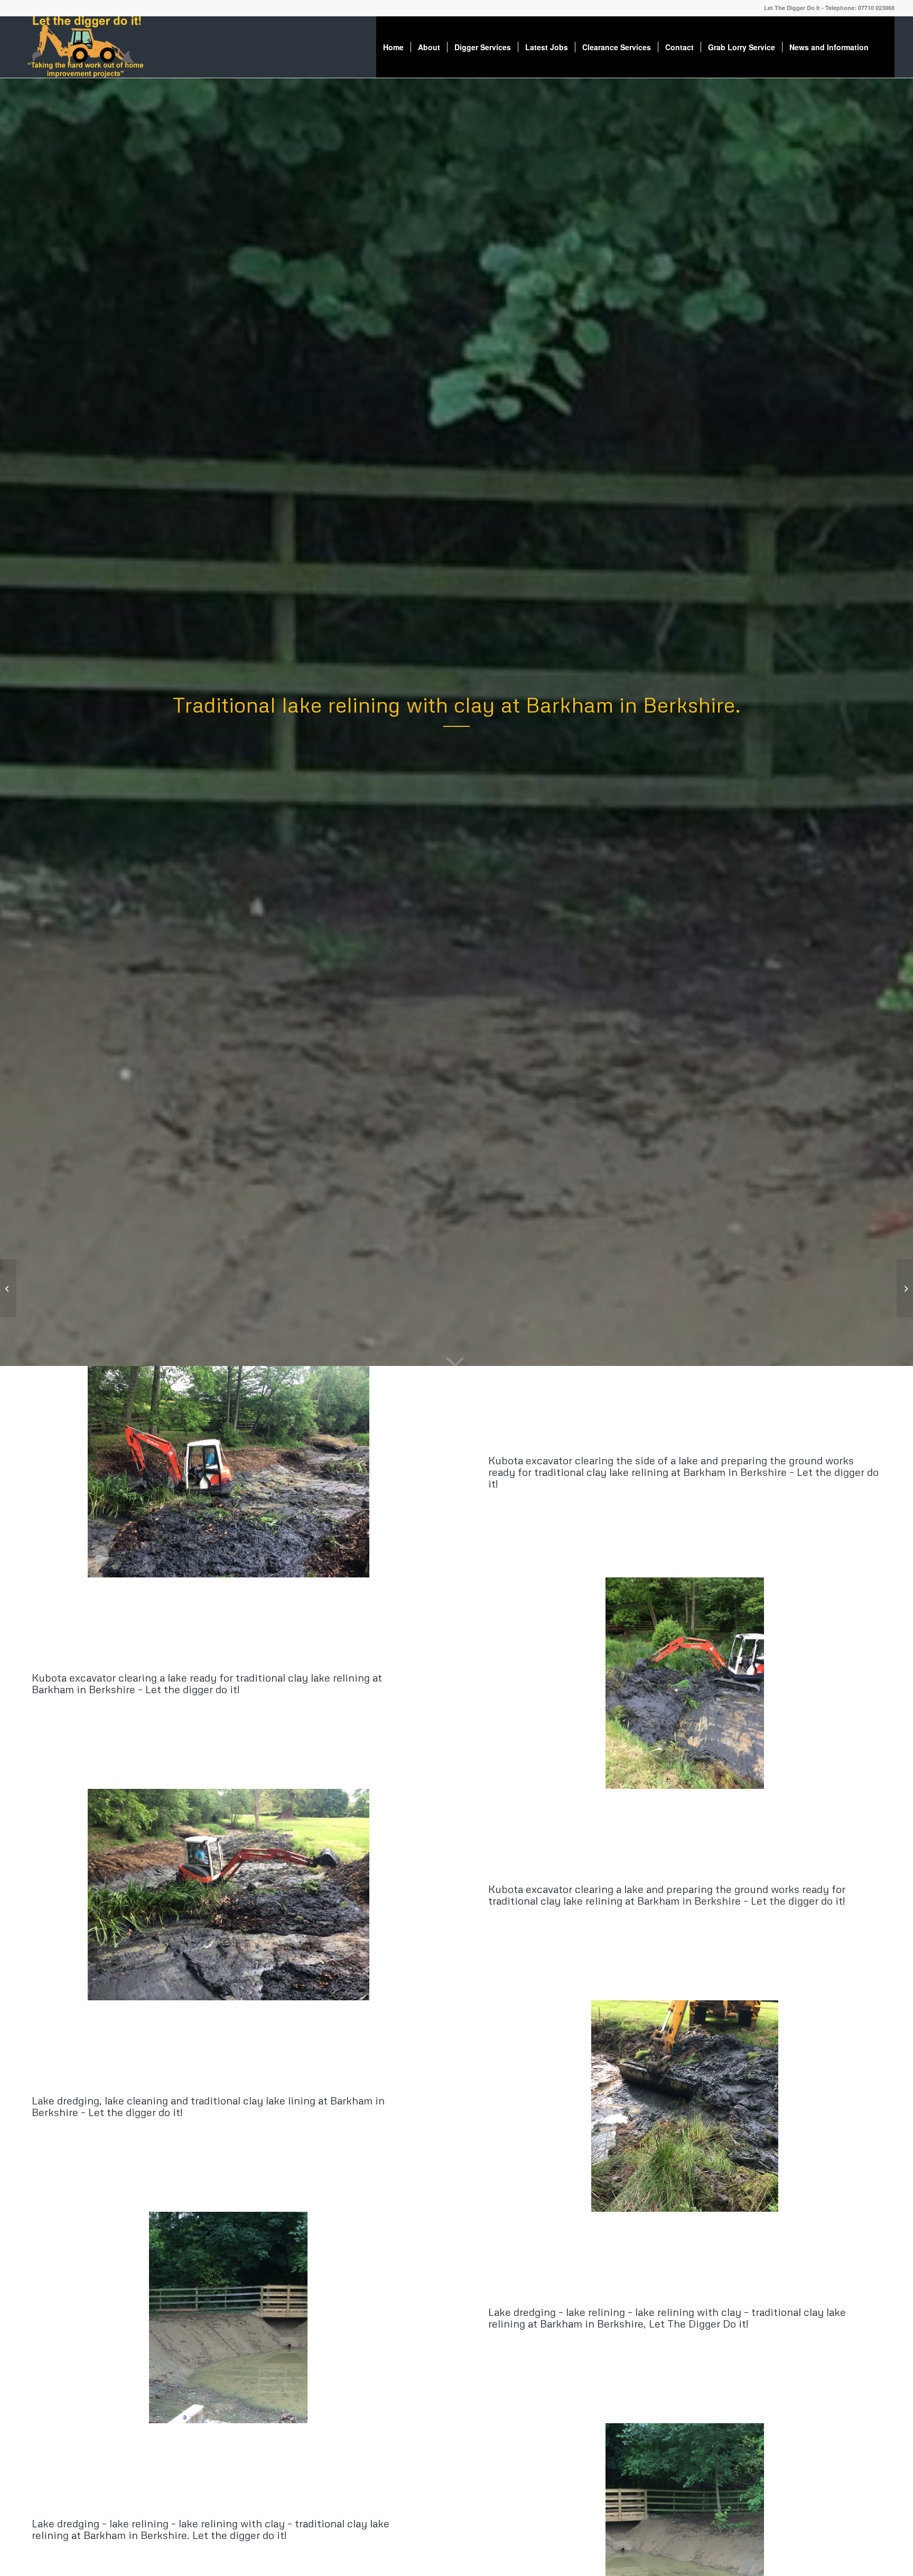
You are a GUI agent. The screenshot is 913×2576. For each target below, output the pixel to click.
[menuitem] (393, 47)
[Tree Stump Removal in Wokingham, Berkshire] (8, 1288)
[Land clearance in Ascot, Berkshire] (905, 1288)
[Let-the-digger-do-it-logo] (85, 47)
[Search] (885, 47)
